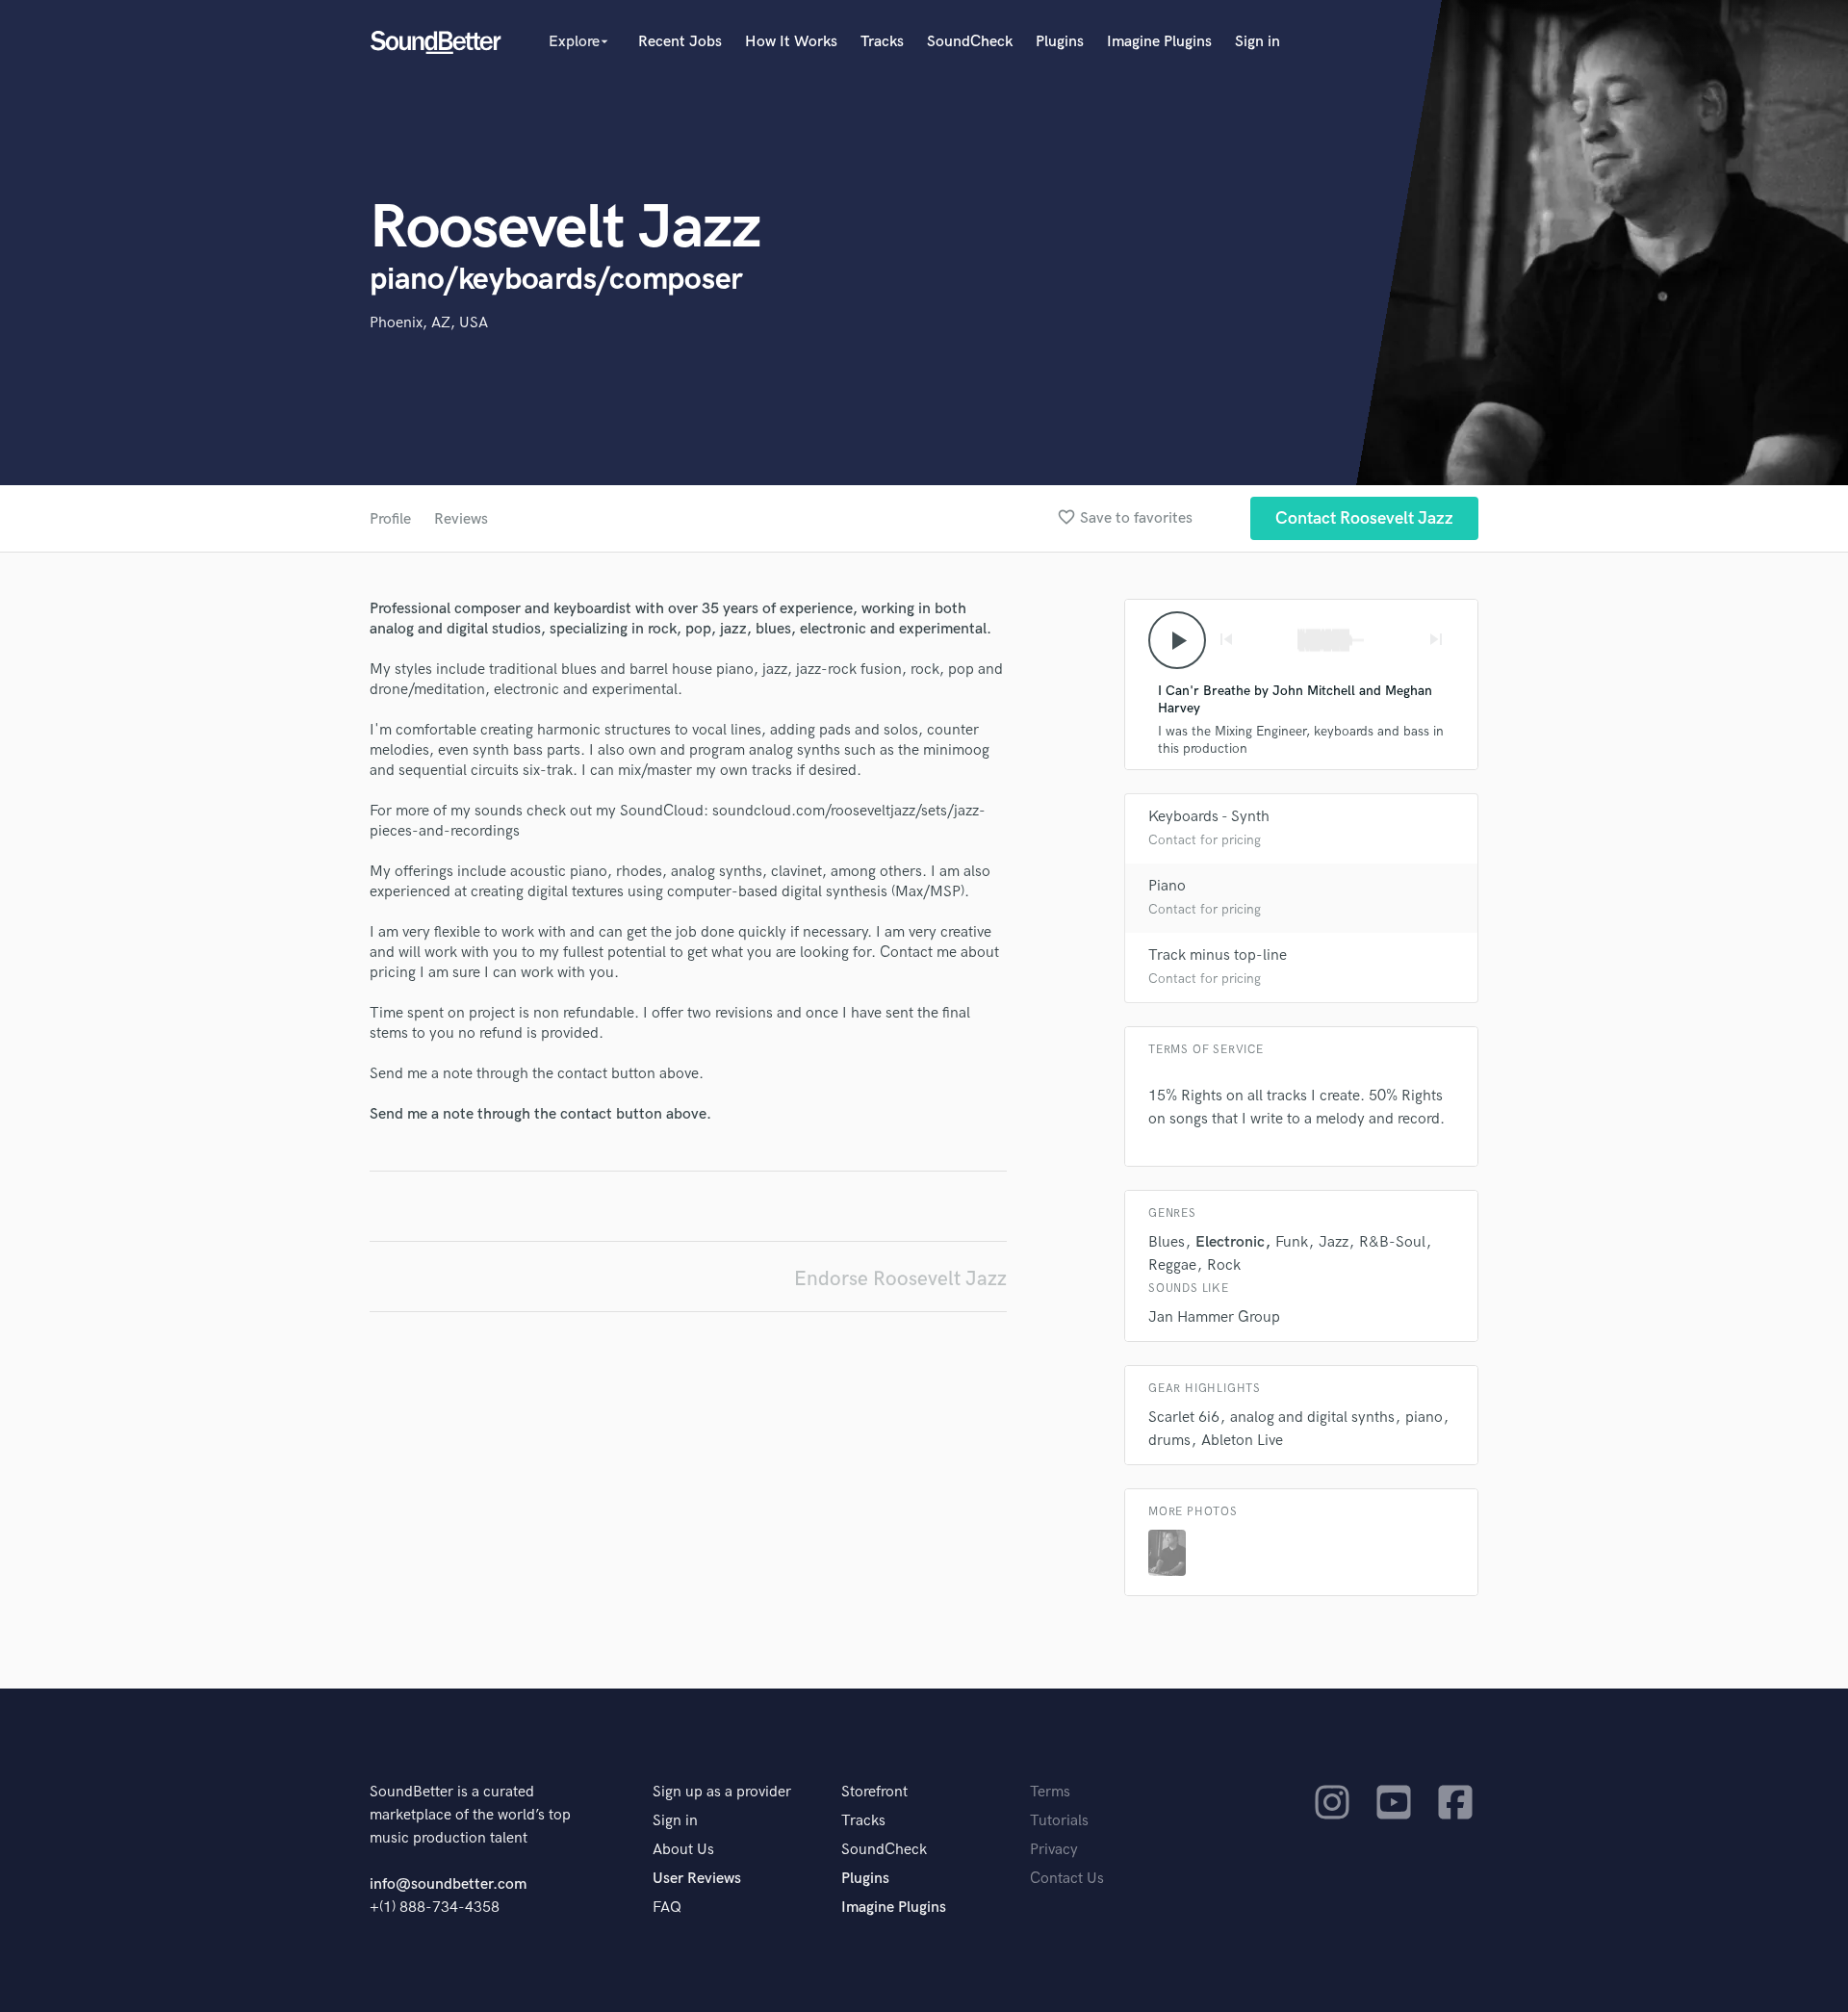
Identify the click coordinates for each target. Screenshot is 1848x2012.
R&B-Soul (1392, 1242)
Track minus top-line (1218, 955)
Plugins (1060, 42)
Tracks (882, 42)
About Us (683, 1850)
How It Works (791, 42)
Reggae (1172, 1265)
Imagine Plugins (1159, 42)
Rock (1224, 1265)
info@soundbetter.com (448, 1884)
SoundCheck (970, 42)
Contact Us (1067, 1879)
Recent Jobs (680, 42)
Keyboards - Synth (1209, 817)
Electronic (1230, 1242)
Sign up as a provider (722, 1792)
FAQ (667, 1908)
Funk (1292, 1242)
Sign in (1258, 42)
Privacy (1054, 1850)
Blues (1167, 1242)
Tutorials (1059, 1821)
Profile (390, 519)
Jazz (1334, 1242)
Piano (1167, 886)
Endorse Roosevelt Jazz (900, 1279)
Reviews (461, 519)
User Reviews (697, 1879)
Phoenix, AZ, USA (429, 323)
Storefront (874, 1792)
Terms (1050, 1792)
